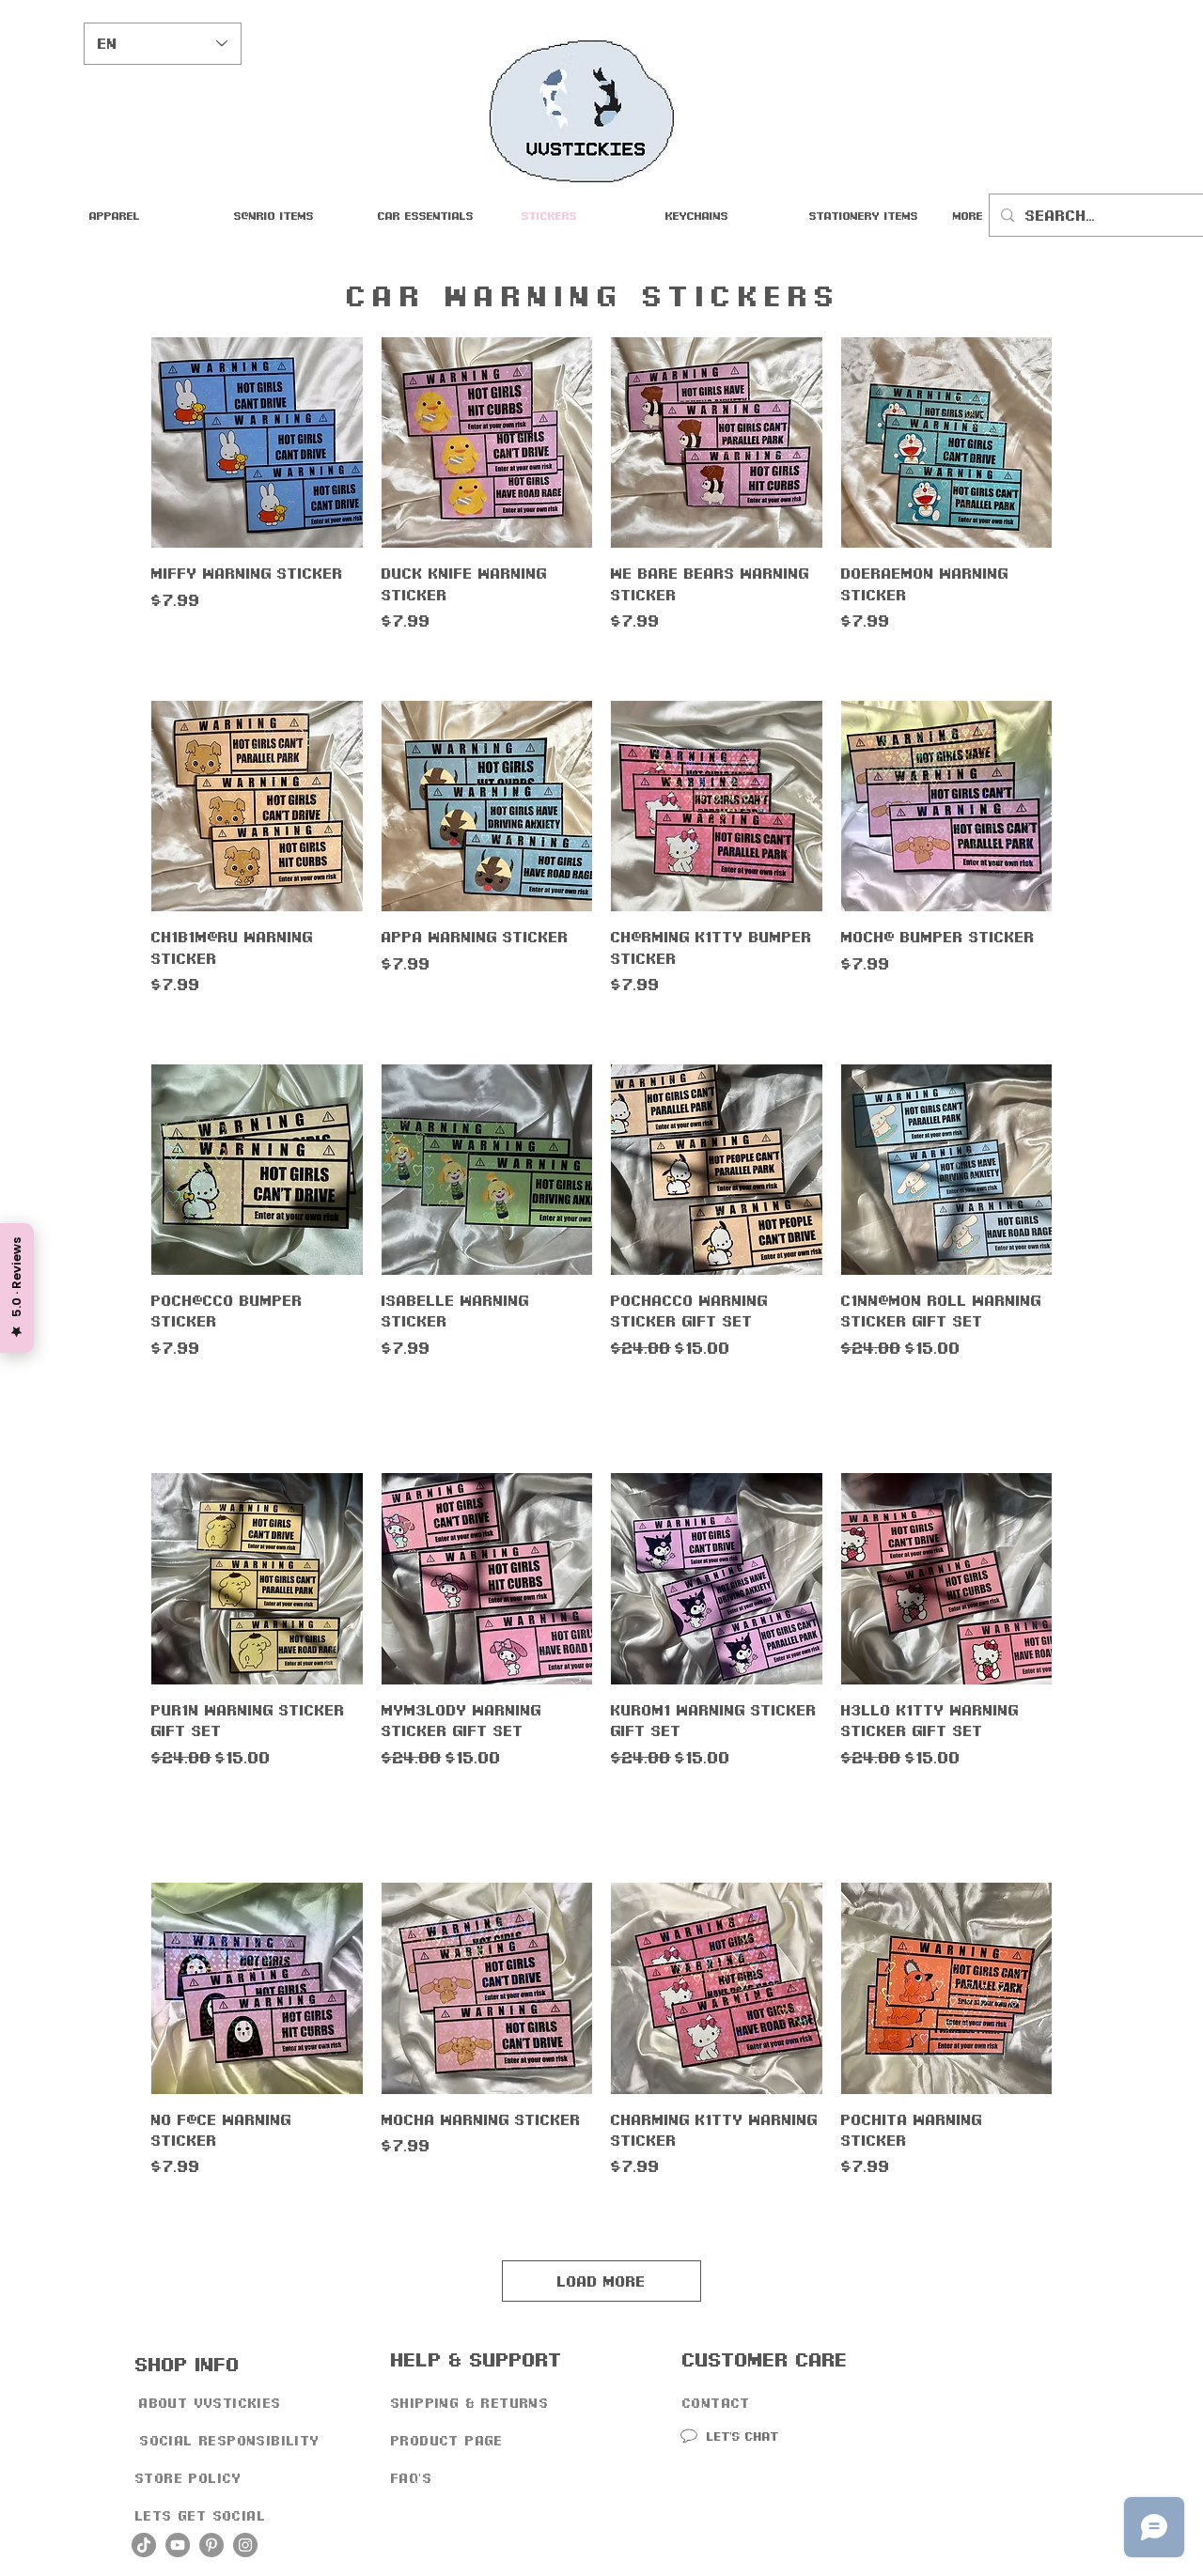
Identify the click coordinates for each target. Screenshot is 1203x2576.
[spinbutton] (716, 1388)
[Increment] (807, 1388)
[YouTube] (178, 2545)
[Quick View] (257, 443)
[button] (436, 215)
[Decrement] (625, 1388)
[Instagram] (245, 2545)
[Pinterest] (211, 2545)
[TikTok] (144, 2545)
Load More (601, 2281)
